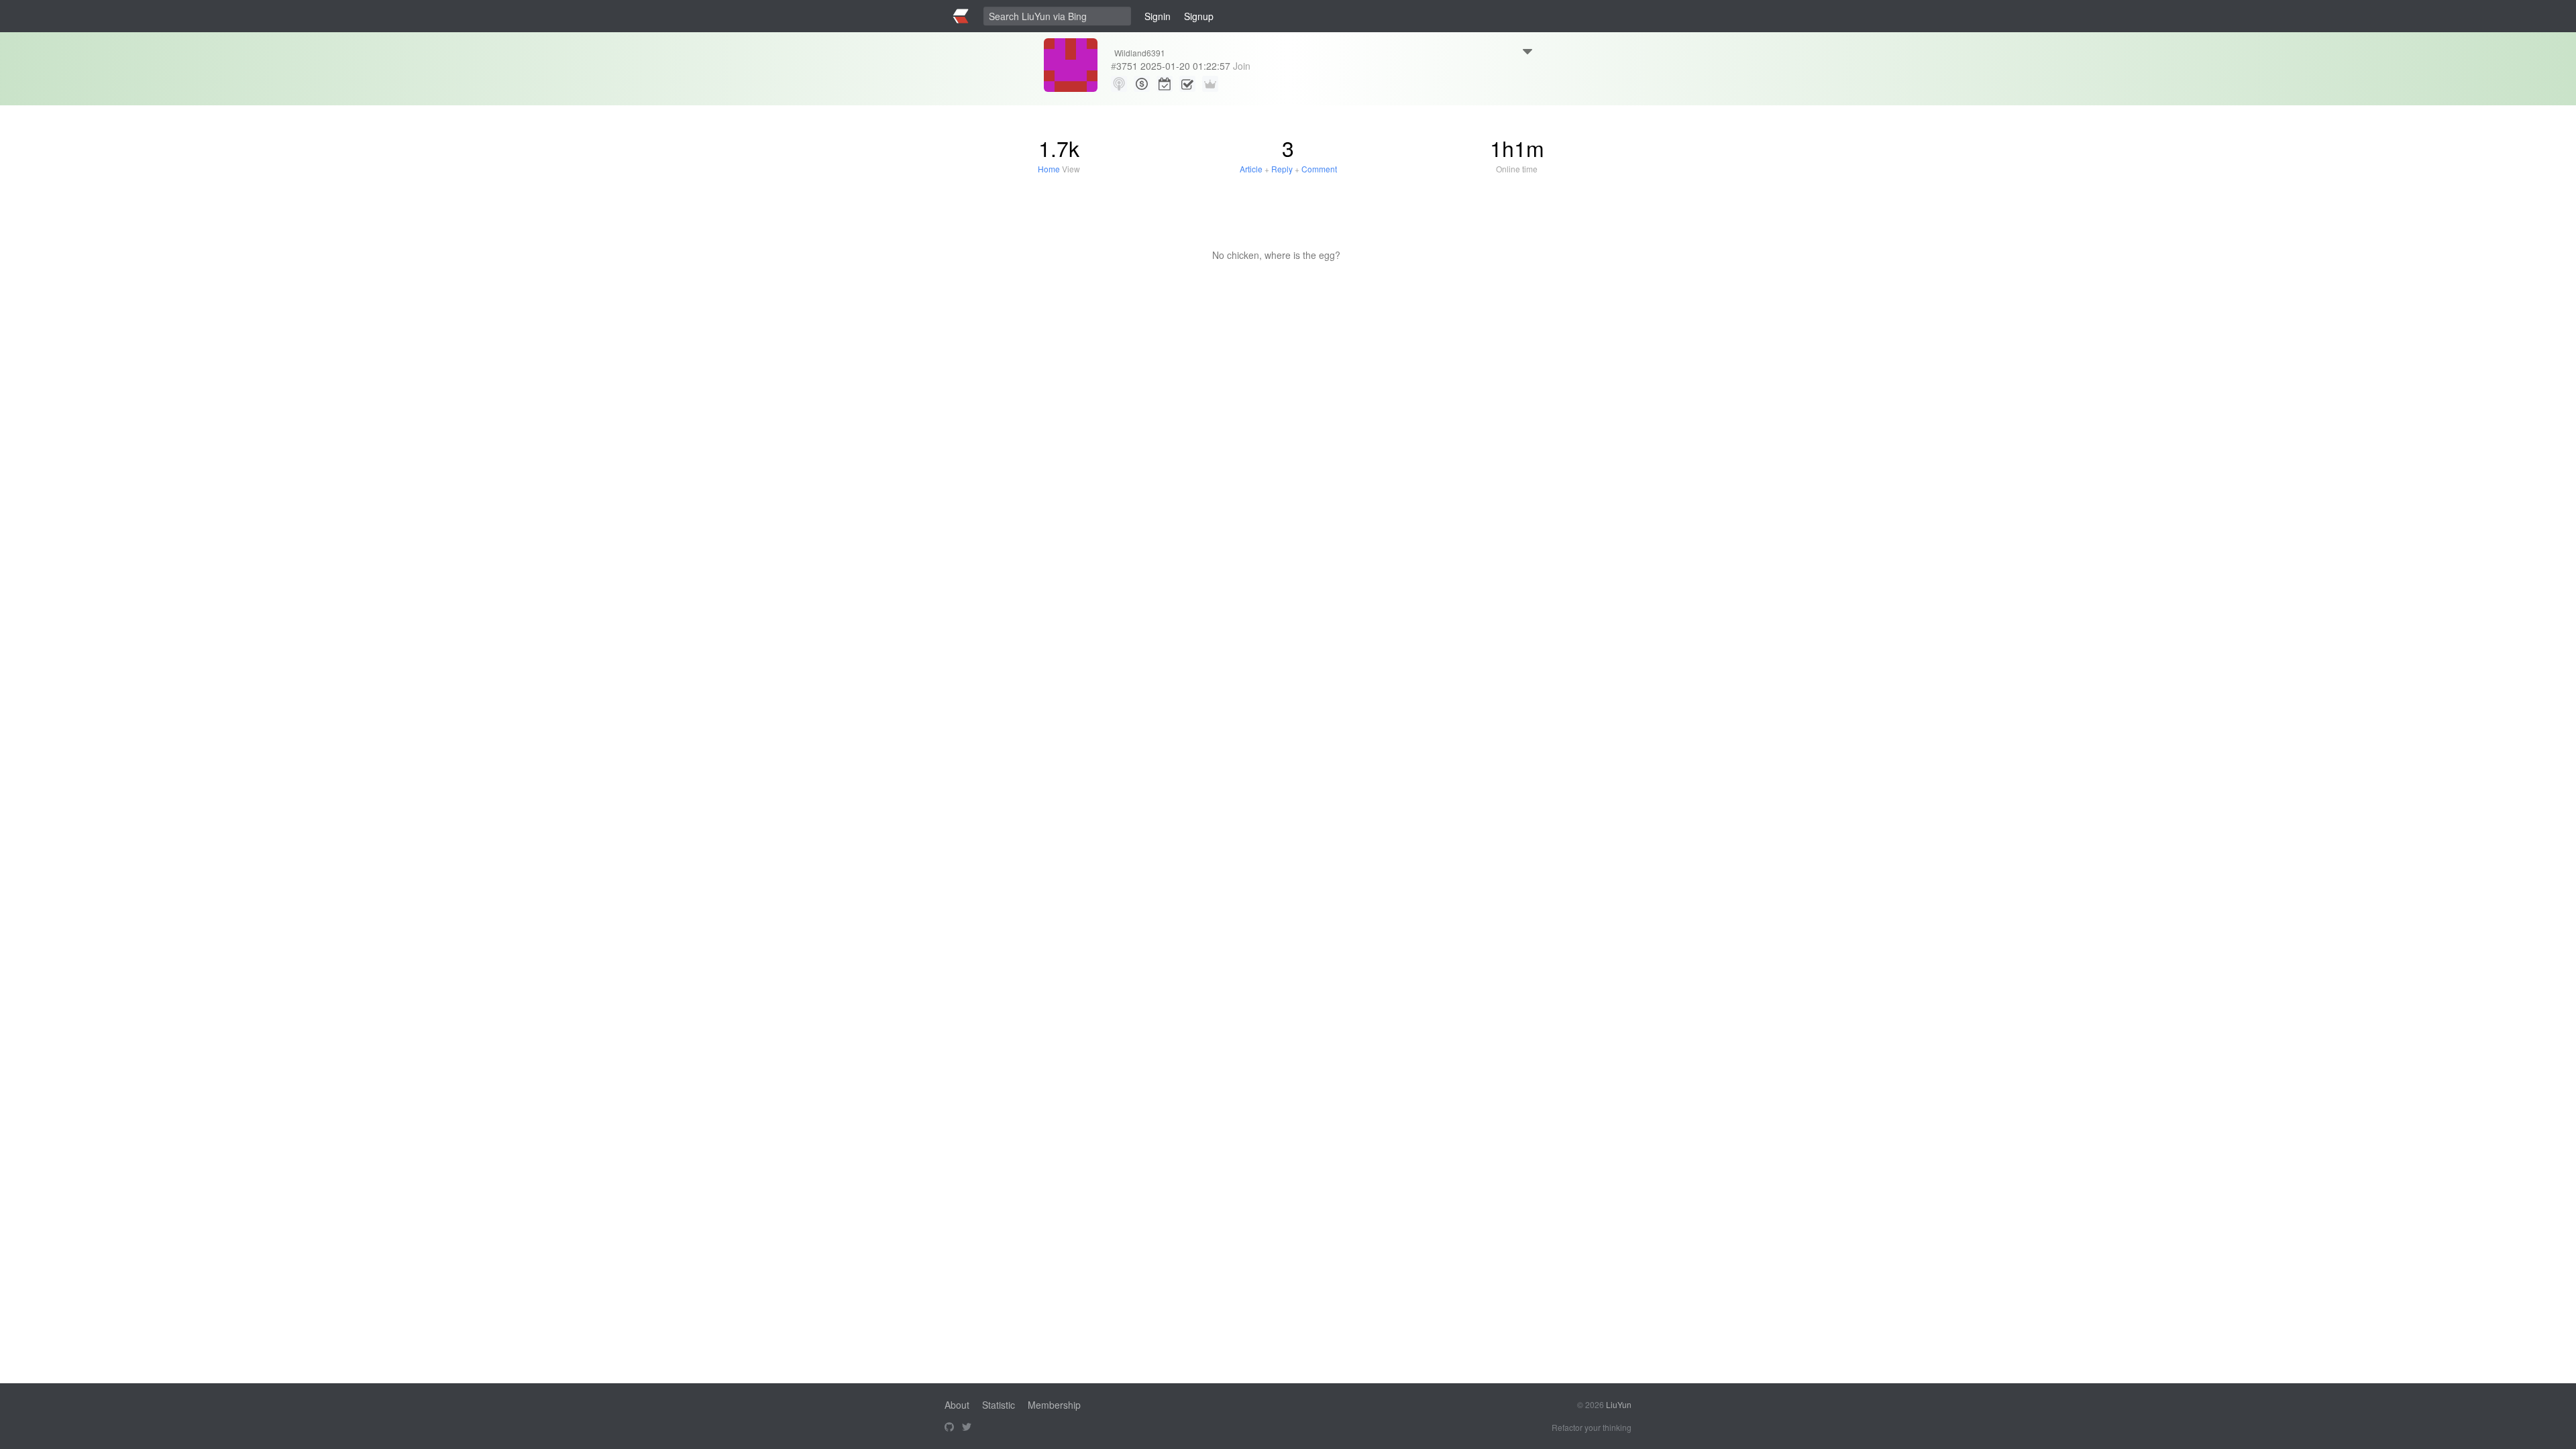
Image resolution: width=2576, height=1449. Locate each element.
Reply (1282, 169)
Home (1049, 169)
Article (1251, 169)
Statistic (999, 1405)
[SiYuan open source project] (949, 1428)
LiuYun (1619, 1404)
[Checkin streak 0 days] (1165, 84)
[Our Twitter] (967, 1428)
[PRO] (1210, 84)
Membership (1054, 1405)
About (957, 1405)
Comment (1319, 169)
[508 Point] (1142, 84)
